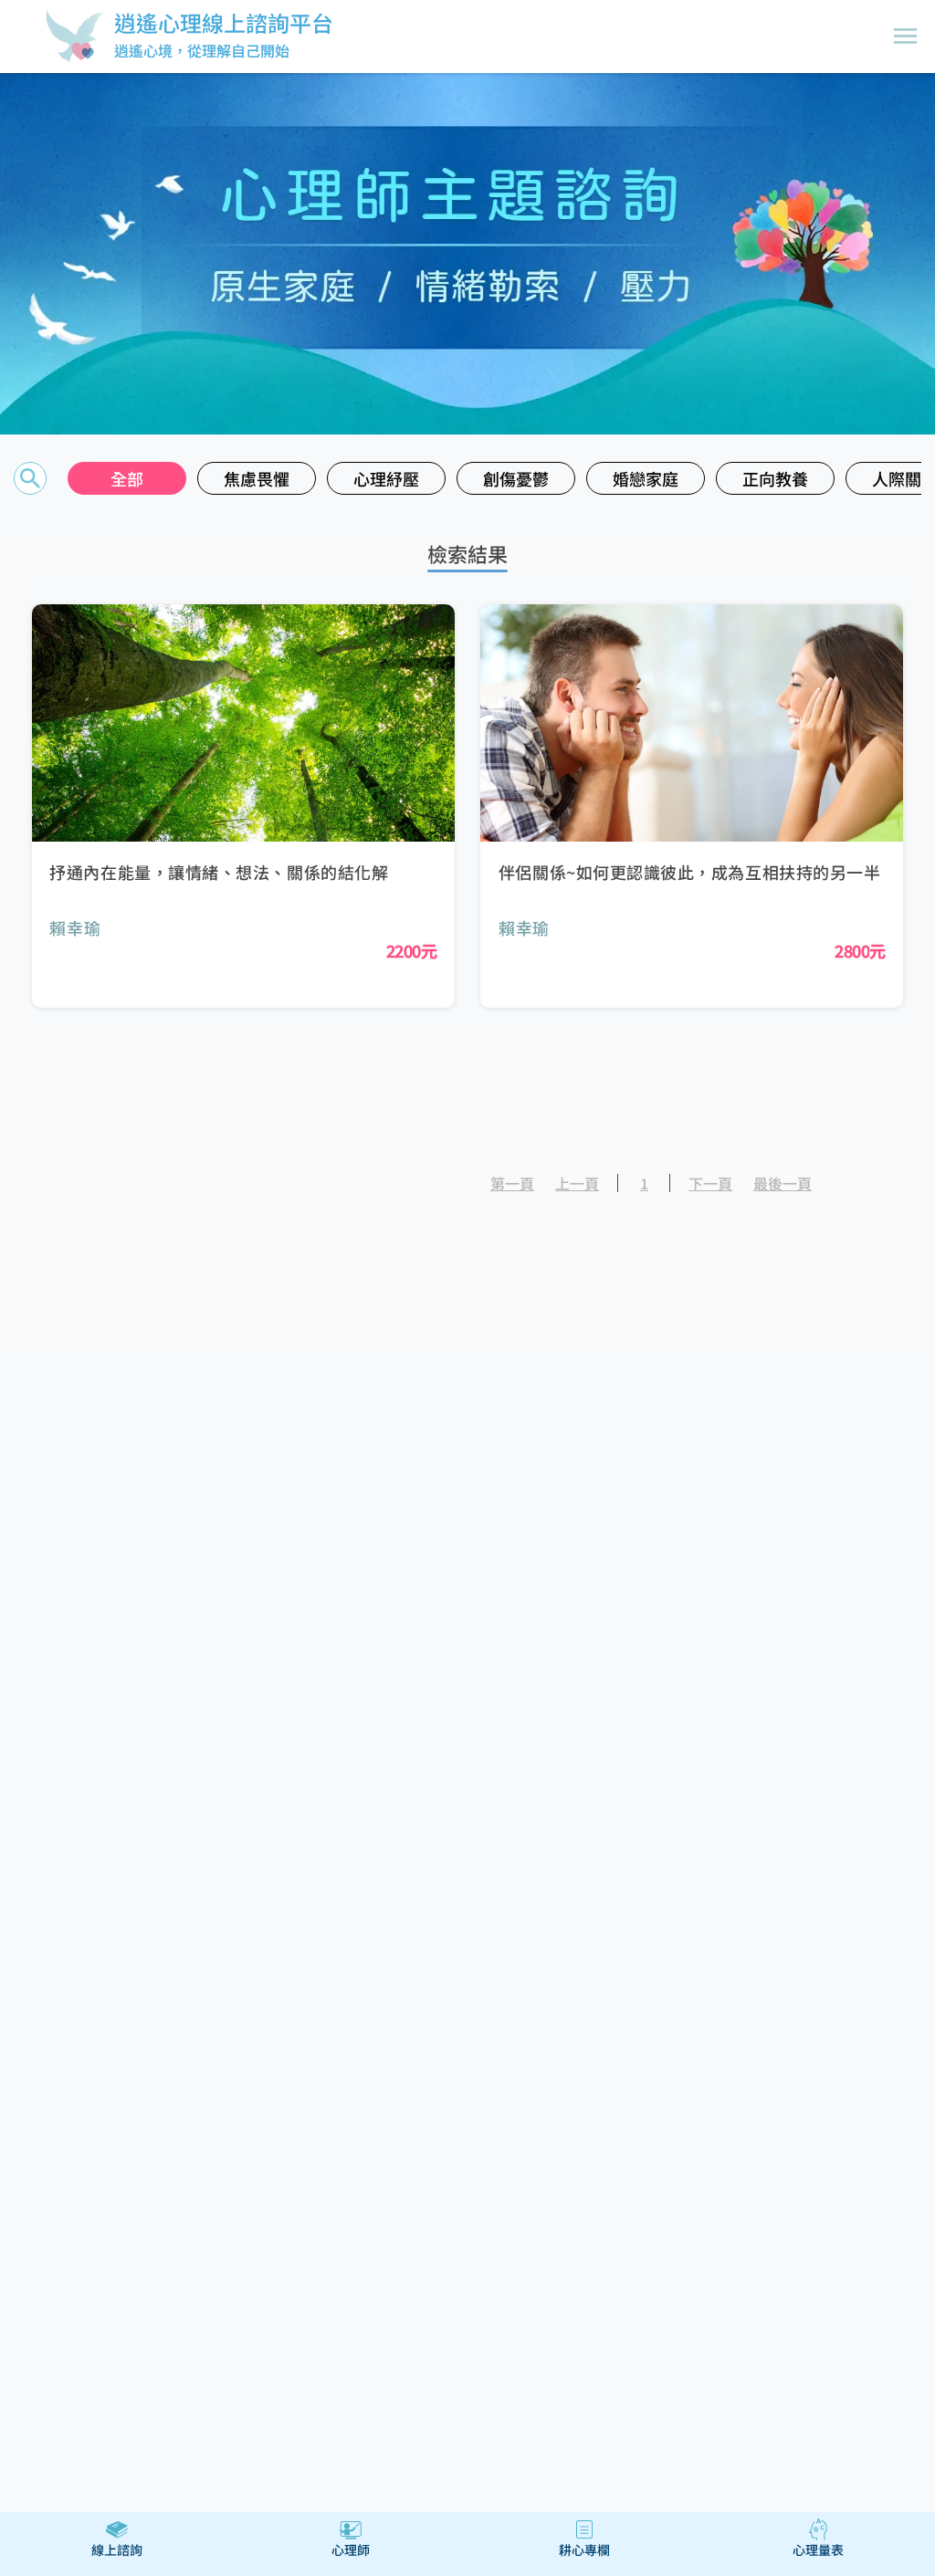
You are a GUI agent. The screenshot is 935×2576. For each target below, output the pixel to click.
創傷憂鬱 (516, 478)
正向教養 (776, 478)
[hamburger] (906, 37)
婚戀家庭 (646, 478)
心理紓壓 (387, 478)
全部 (127, 478)
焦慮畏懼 (257, 478)
